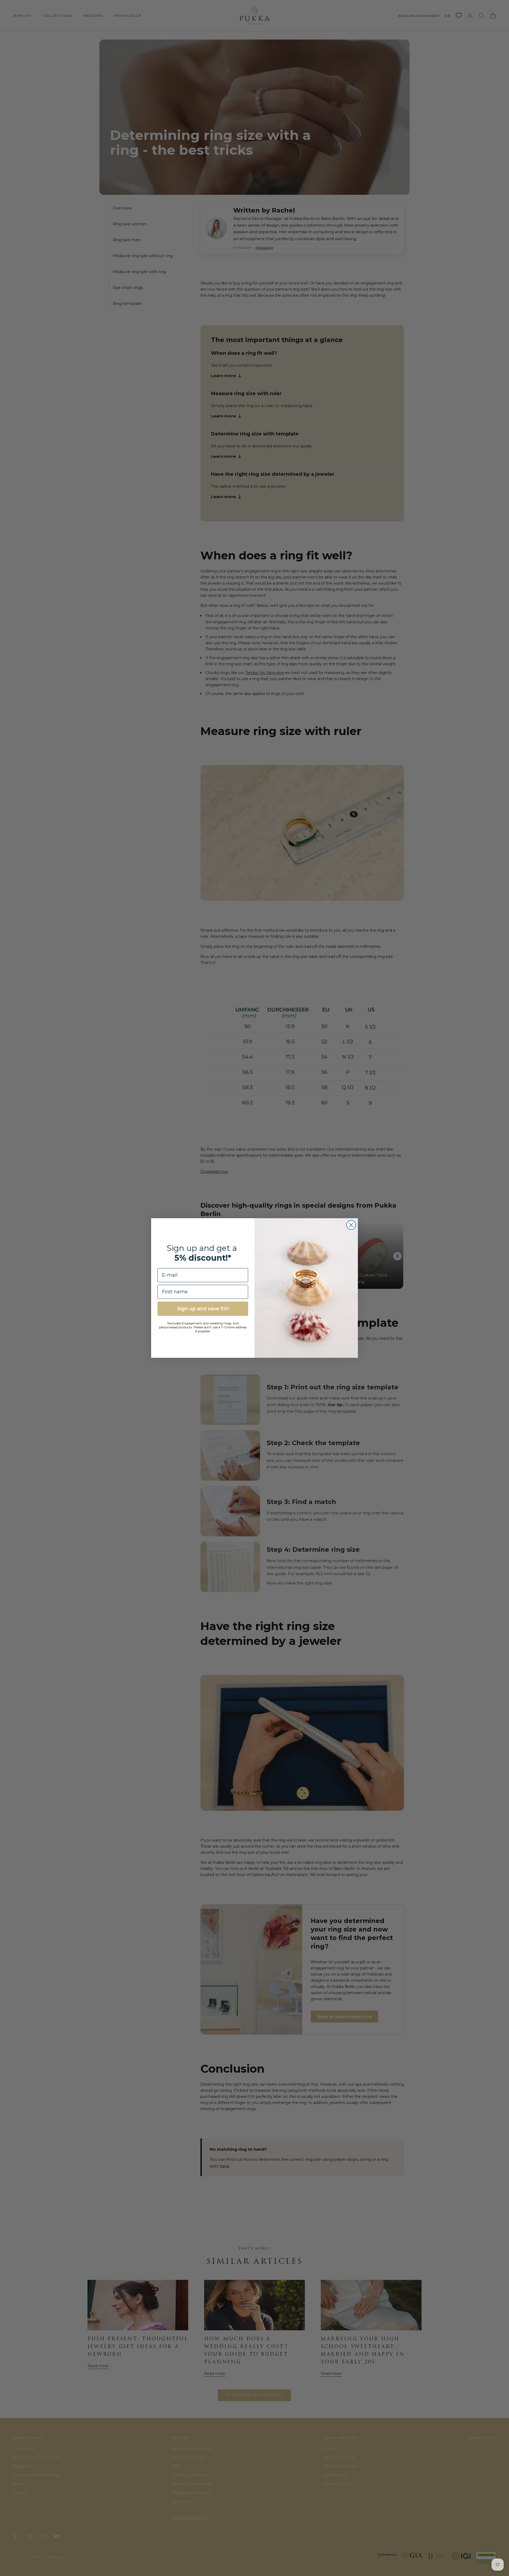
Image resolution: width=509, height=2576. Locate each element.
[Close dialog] (351, 1225)
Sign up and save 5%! (203, 1309)
